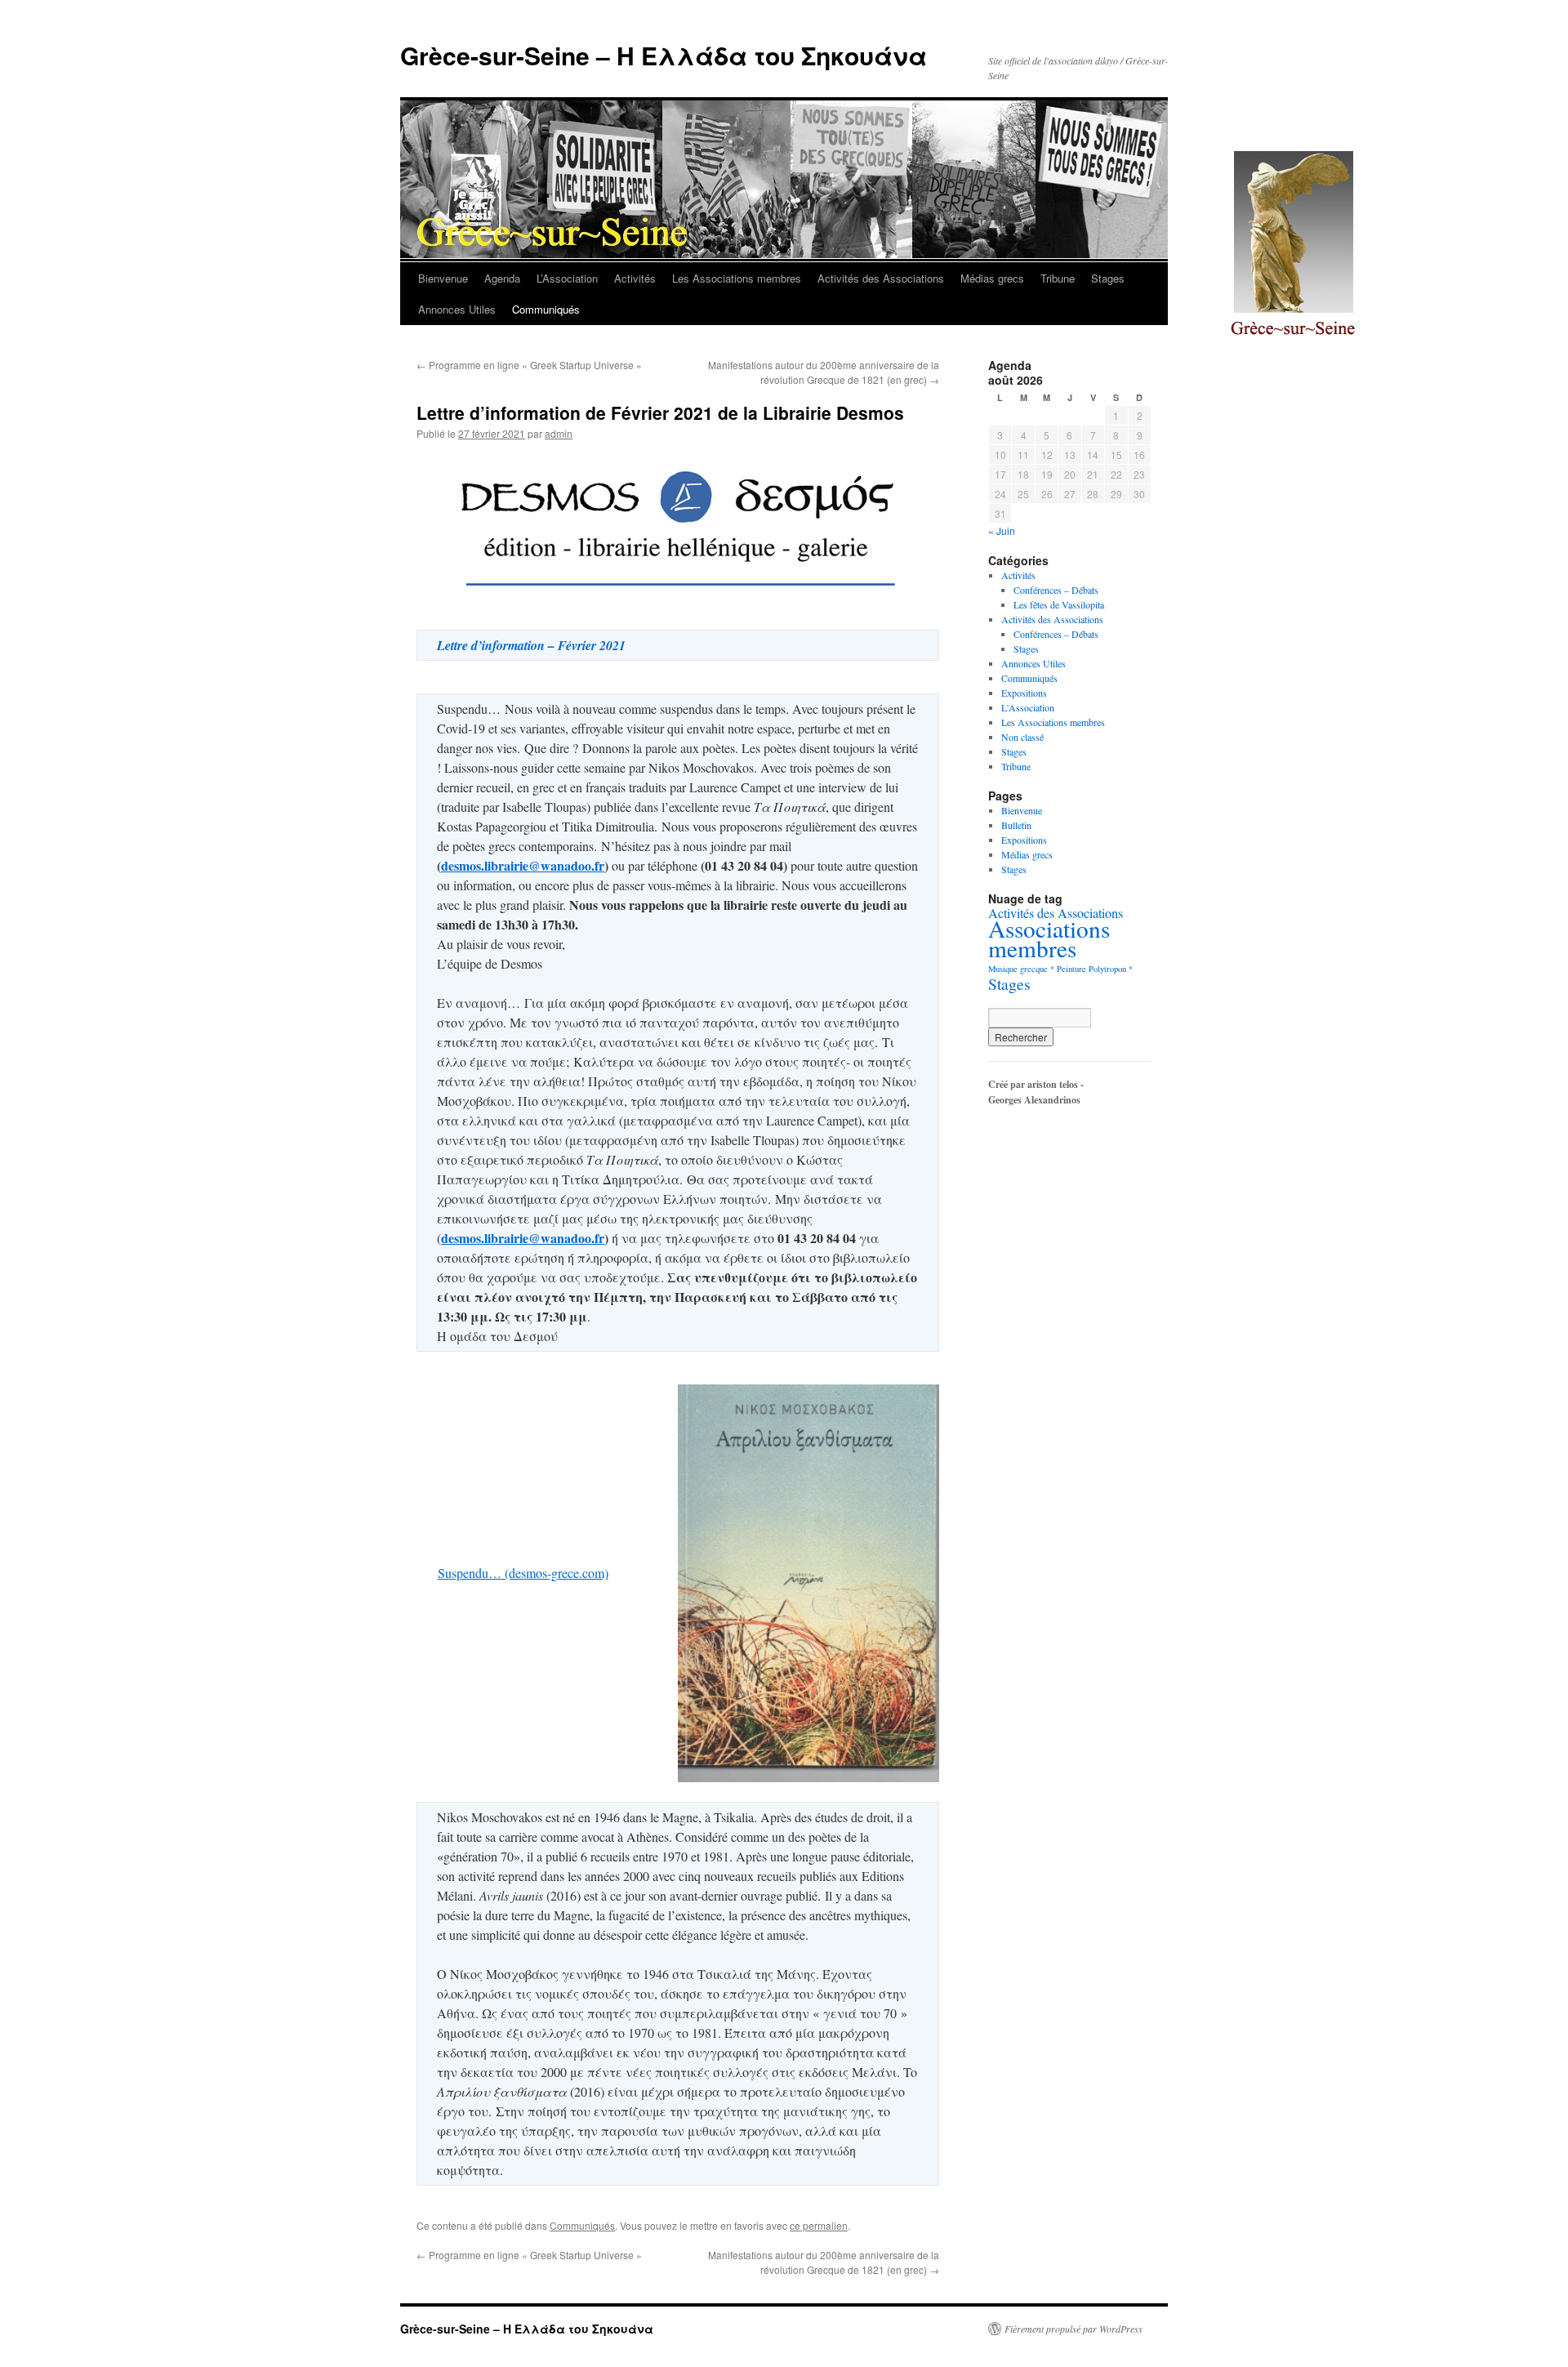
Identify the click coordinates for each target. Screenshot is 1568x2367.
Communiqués (546, 309)
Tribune (1058, 278)
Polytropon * (1111, 969)
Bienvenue (443, 278)
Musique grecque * (1021, 969)
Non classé (1022, 737)
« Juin (1002, 530)
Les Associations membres (737, 278)
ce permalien (819, 2225)
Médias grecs (992, 278)
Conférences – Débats (1056, 590)
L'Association (1028, 707)
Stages (1108, 278)
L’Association (567, 278)
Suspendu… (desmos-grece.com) (523, 1573)
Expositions (1024, 693)
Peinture (1071, 969)
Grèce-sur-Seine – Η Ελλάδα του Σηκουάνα (664, 55)
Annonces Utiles (457, 309)
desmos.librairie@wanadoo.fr (523, 865)
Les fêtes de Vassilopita (1059, 604)
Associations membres (1049, 938)
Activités (635, 278)
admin (559, 433)
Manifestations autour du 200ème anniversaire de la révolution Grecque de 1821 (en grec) (824, 372)
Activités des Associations (881, 278)
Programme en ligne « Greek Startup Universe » (529, 365)
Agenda (502, 278)
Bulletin (1016, 825)
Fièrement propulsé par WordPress (1074, 2329)
